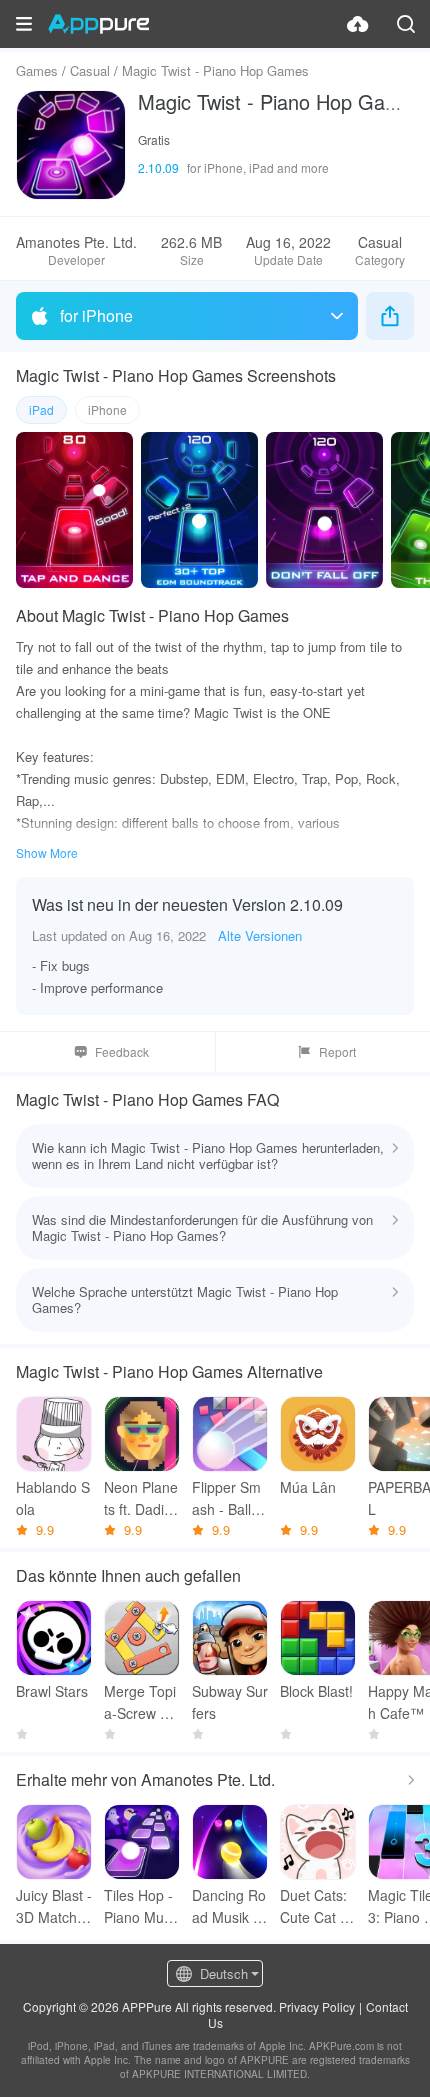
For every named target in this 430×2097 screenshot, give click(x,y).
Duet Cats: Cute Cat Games (315, 1906)
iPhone (107, 409)
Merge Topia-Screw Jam (140, 1702)
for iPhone (96, 315)
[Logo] (98, 24)
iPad (41, 409)
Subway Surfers (230, 1702)
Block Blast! (316, 1691)
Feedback (122, 1051)
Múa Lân (308, 1487)
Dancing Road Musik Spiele (229, 1906)
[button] (24, 24)
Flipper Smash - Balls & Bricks (226, 1498)
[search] (406, 24)
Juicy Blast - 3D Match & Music (54, 1906)
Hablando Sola (53, 1498)
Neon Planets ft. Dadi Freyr (141, 1498)
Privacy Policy (317, 2006)
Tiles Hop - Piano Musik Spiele (139, 1906)
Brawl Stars (52, 1691)
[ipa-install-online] (358, 24)
